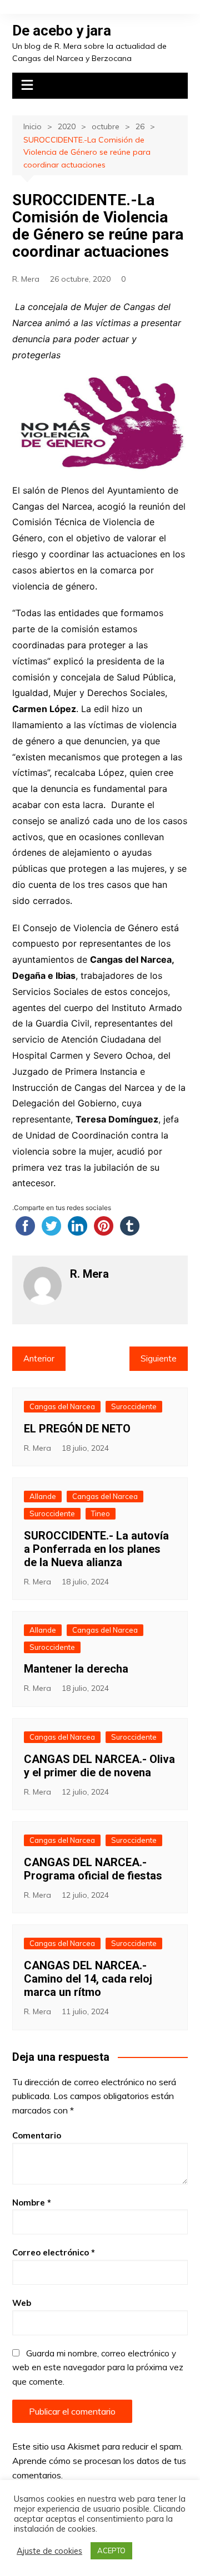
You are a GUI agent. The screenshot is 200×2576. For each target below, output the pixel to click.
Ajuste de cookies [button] (49, 2551)
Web (22, 2303)
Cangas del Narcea (62, 1406)
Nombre (32, 2202)
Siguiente (159, 1358)
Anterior (39, 1358)
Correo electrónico (54, 2252)
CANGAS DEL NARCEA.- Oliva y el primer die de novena (99, 1766)
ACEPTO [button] (111, 2550)
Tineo (101, 1513)
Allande (43, 1496)
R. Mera (26, 279)
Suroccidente (134, 1406)
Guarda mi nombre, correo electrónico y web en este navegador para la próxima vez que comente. (98, 2367)
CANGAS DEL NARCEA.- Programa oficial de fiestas (93, 1869)
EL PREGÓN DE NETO (77, 1429)
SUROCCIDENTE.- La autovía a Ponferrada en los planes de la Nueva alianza (96, 1549)
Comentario (37, 2135)
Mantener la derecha (76, 1669)
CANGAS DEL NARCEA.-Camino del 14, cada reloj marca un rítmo (88, 1979)
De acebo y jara (62, 31)
